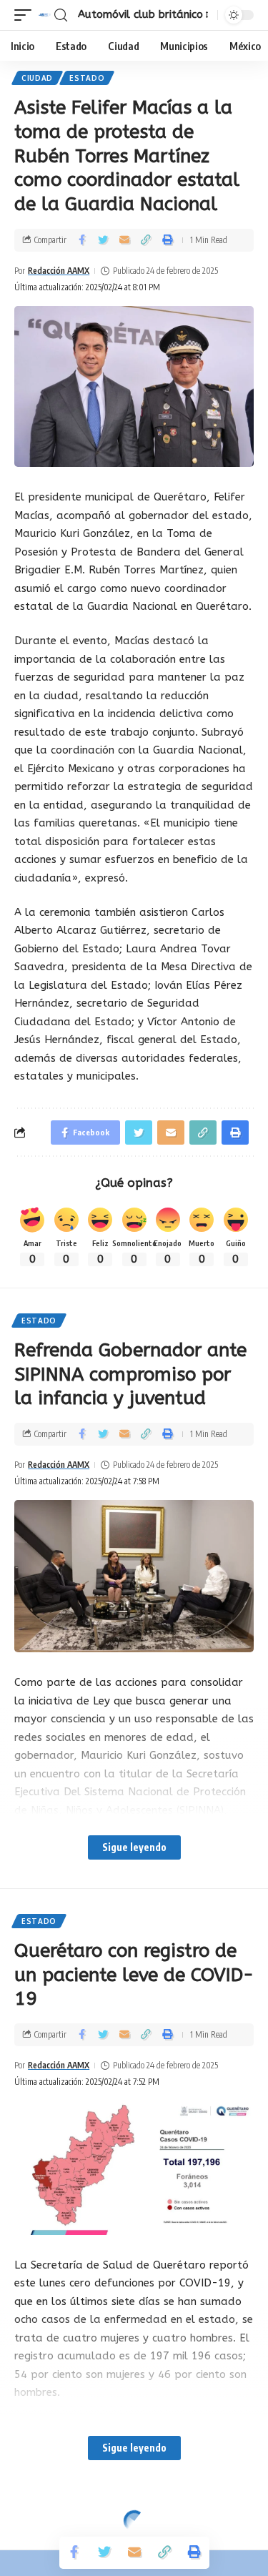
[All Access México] (45, 15)
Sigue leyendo (134, 1847)
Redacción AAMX (59, 271)
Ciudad (37, 78)
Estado (87, 78)
